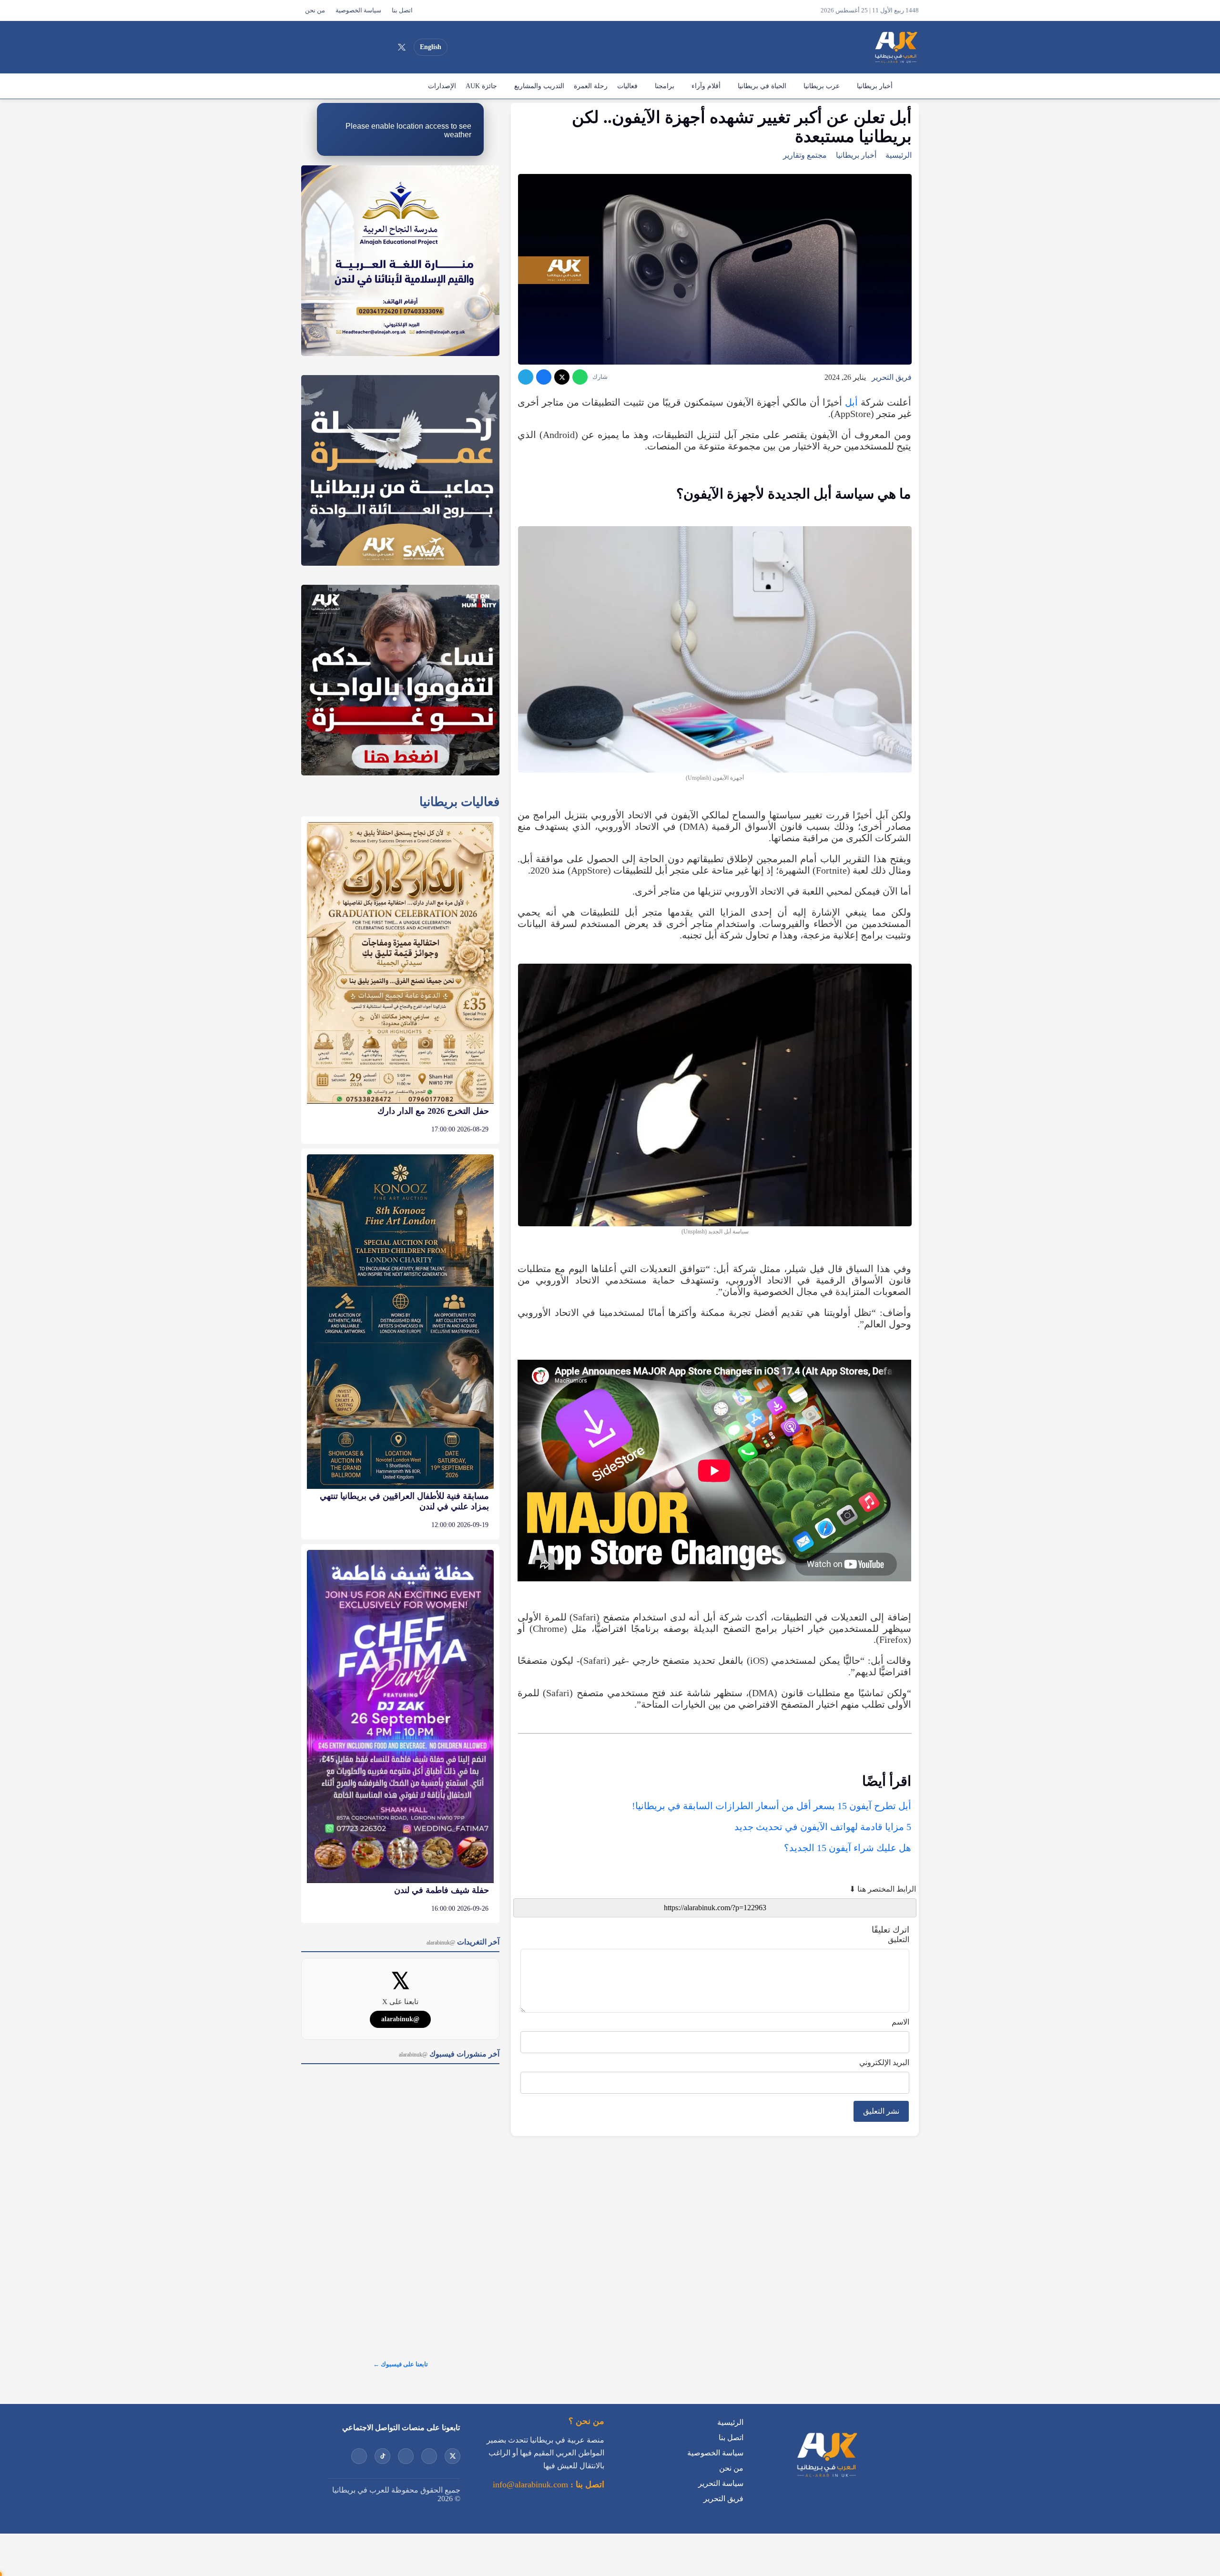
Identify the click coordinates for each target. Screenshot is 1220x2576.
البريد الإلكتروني (884, 2062)
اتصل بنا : (586, 2484)
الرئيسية (908, 86)
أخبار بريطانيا (875, 86)
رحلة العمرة (591, 86)
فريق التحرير (892, 377)
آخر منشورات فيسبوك (449, 2054)
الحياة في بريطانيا (762, 86)
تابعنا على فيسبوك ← (401, 2364)
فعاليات (627, 86)
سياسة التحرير (721, 2483)
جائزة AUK (481, 86)
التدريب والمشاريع (539, 86)
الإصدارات (442, 86)
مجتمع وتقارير (805, 155)
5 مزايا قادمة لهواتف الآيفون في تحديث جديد (823, 1827)
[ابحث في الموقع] (311, 47)
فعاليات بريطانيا (459, 802)
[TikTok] (350, 47)
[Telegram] (526, 377)
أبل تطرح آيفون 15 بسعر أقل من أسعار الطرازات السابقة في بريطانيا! (772, 1806)
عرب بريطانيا (822, 86)
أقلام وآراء (706, 86)
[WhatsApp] (580, 377)
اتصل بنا (402, 10)
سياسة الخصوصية (358, 10)
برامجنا (665, 86)
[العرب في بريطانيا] (895, 47)
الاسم (900, 2022)
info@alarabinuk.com (530, 2484)
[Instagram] (367, 47)
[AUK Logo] (826, 2479)
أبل (851, 402)
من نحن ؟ (586, 2421)
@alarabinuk (400, 2019)
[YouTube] (385, 47)
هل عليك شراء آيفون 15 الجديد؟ (848, 1848)
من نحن (315, 10)
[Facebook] (333, 47)
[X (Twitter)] (402, 47)
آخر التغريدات (463, 1942)
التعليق (899, 1940)
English (431, 47)
